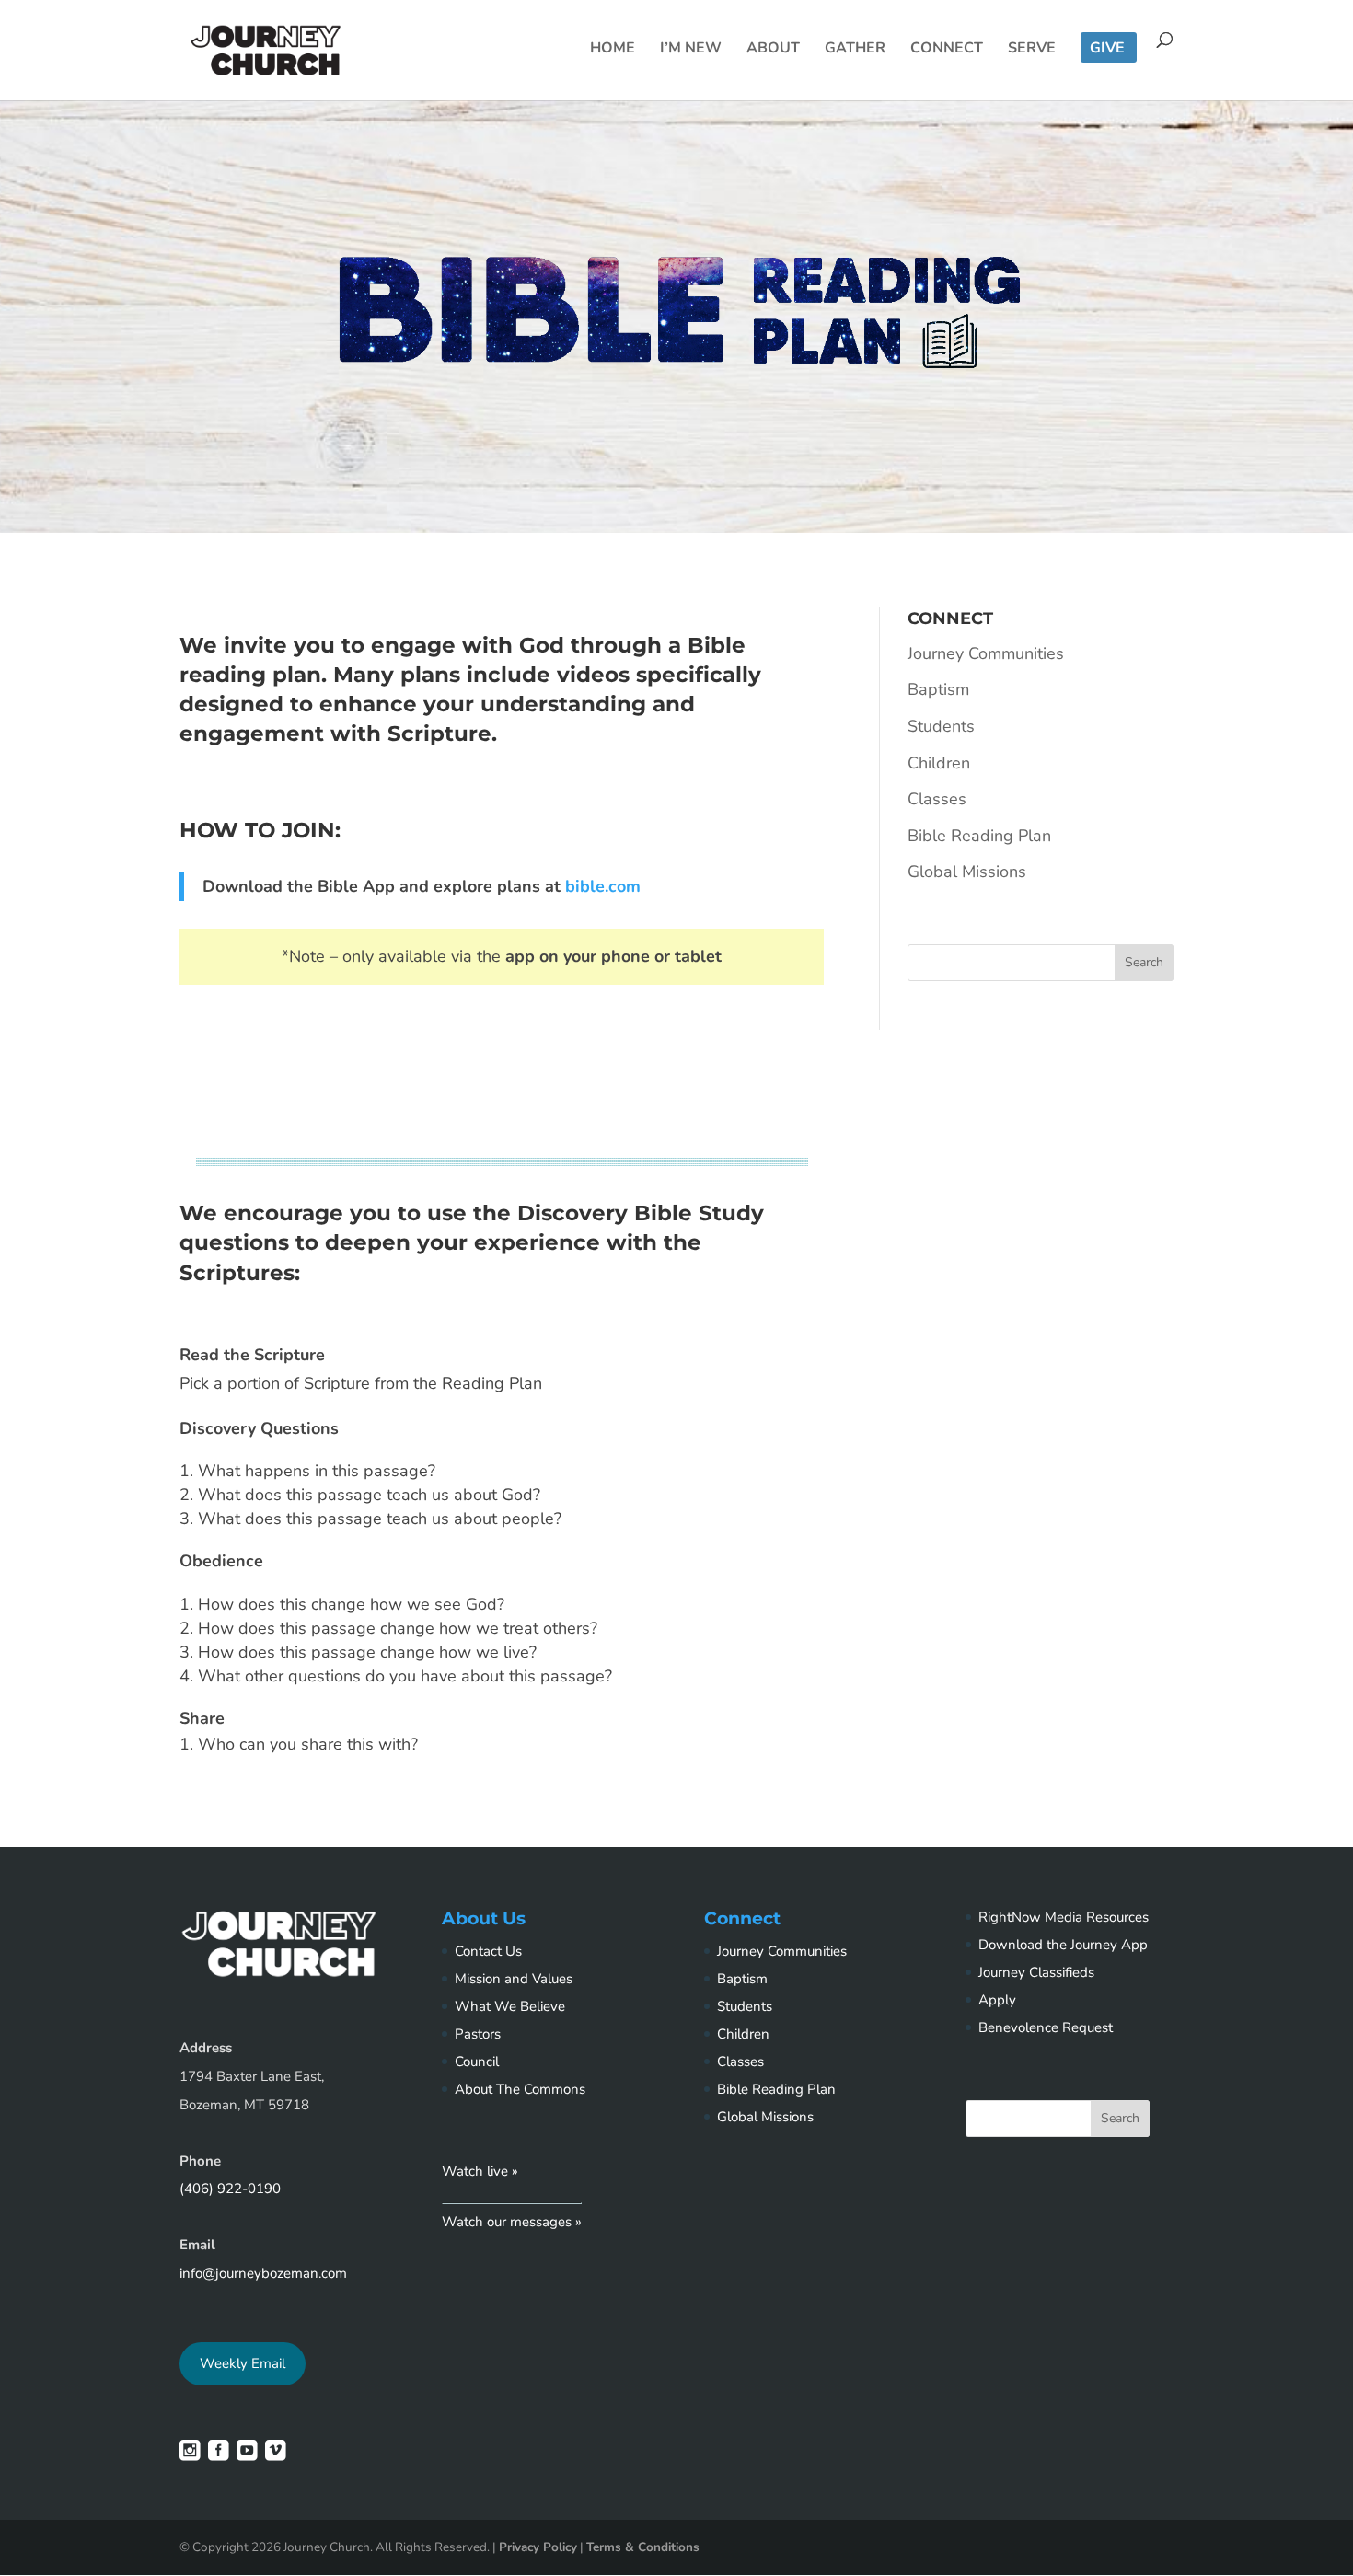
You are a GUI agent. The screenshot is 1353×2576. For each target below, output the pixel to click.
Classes (937, 799)
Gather (855, 50)
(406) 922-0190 (230, 2189)
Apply (997, 2000)
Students (941, 726)
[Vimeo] (276, 2455)
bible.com (603, 886)
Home (613, 50)
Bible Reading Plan (979, 836)
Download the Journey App (1063, 1945)
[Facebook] (219, 2455)
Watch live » (480, 2171)
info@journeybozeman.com (263, 2273)
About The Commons (520, 2089)
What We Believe (510, 2006)
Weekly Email (243, 2363)
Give (1107, 50)
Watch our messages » (512, 2222)
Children (939, 763)
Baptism (938, 689)
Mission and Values (514, 1979)
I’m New (691, 50)
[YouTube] (247, 2455)
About (773, 50)
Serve (1032, 50)
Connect (947, 50)
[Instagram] (190, 2455)
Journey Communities (986, 653)
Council (477, 2062)
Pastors (478, 2034)
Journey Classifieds (1036, 1972)
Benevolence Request (1046, 2027)
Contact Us (488, 1951)
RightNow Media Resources (1064, 1917)
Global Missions (967, 872)
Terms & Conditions (643, 2547)
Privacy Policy (538, 2547)
